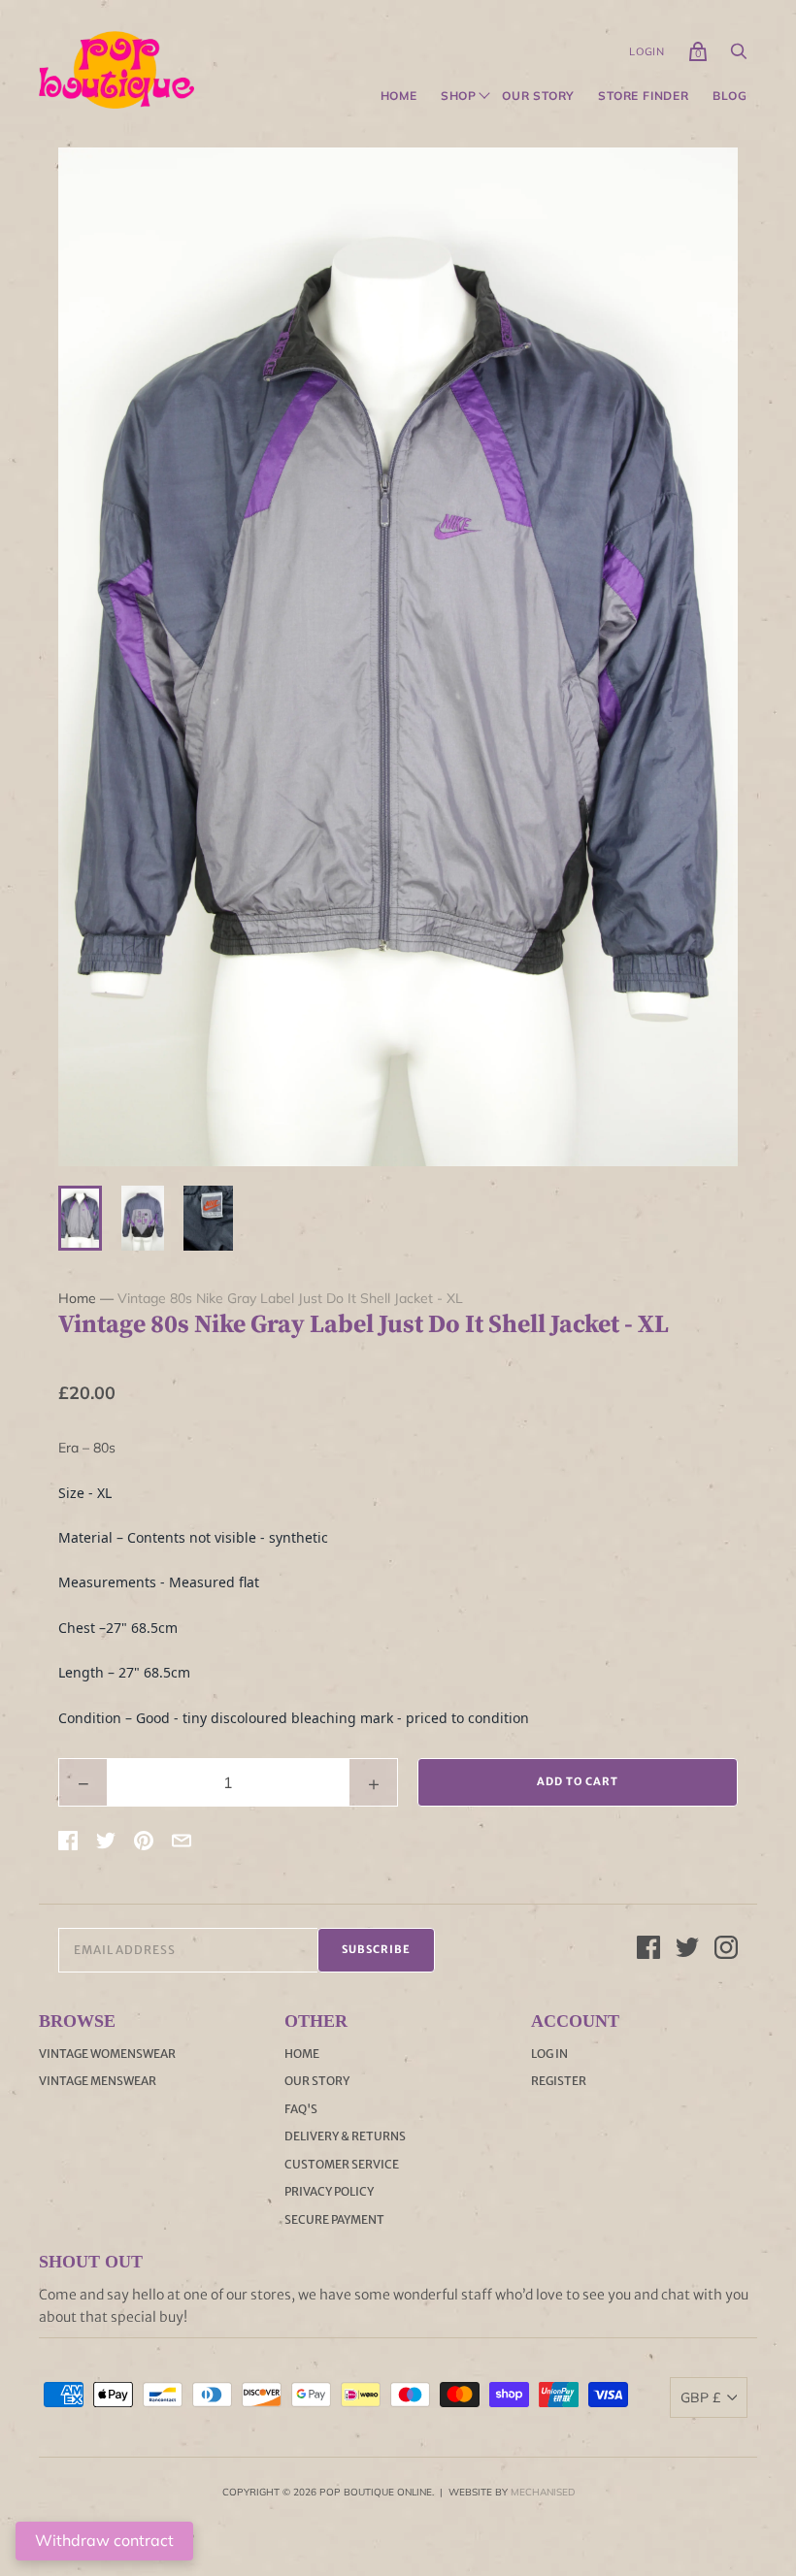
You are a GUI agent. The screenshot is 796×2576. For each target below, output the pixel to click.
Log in (549, 2054)
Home (399, 96)
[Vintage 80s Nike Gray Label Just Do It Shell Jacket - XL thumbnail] (80, 1218)
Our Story (538, 96)
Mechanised (543, 2492)
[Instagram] (726, 1950)
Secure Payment (334, 2219)
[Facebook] (648, 1950)
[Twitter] (687, 1950)
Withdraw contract (104, 2540)
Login (647, 51)
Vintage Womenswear (107, 2054)
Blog (730, 96)
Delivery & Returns (345, 2136)
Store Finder (644, 96)
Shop (459, 96)
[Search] (739, 56)
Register (559, 2081)
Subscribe (376, 1949)
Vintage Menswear (98, 2081)
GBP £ (700, 2397)
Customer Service (342, 2164)
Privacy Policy (329, 2191)
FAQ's (301, 2109)
